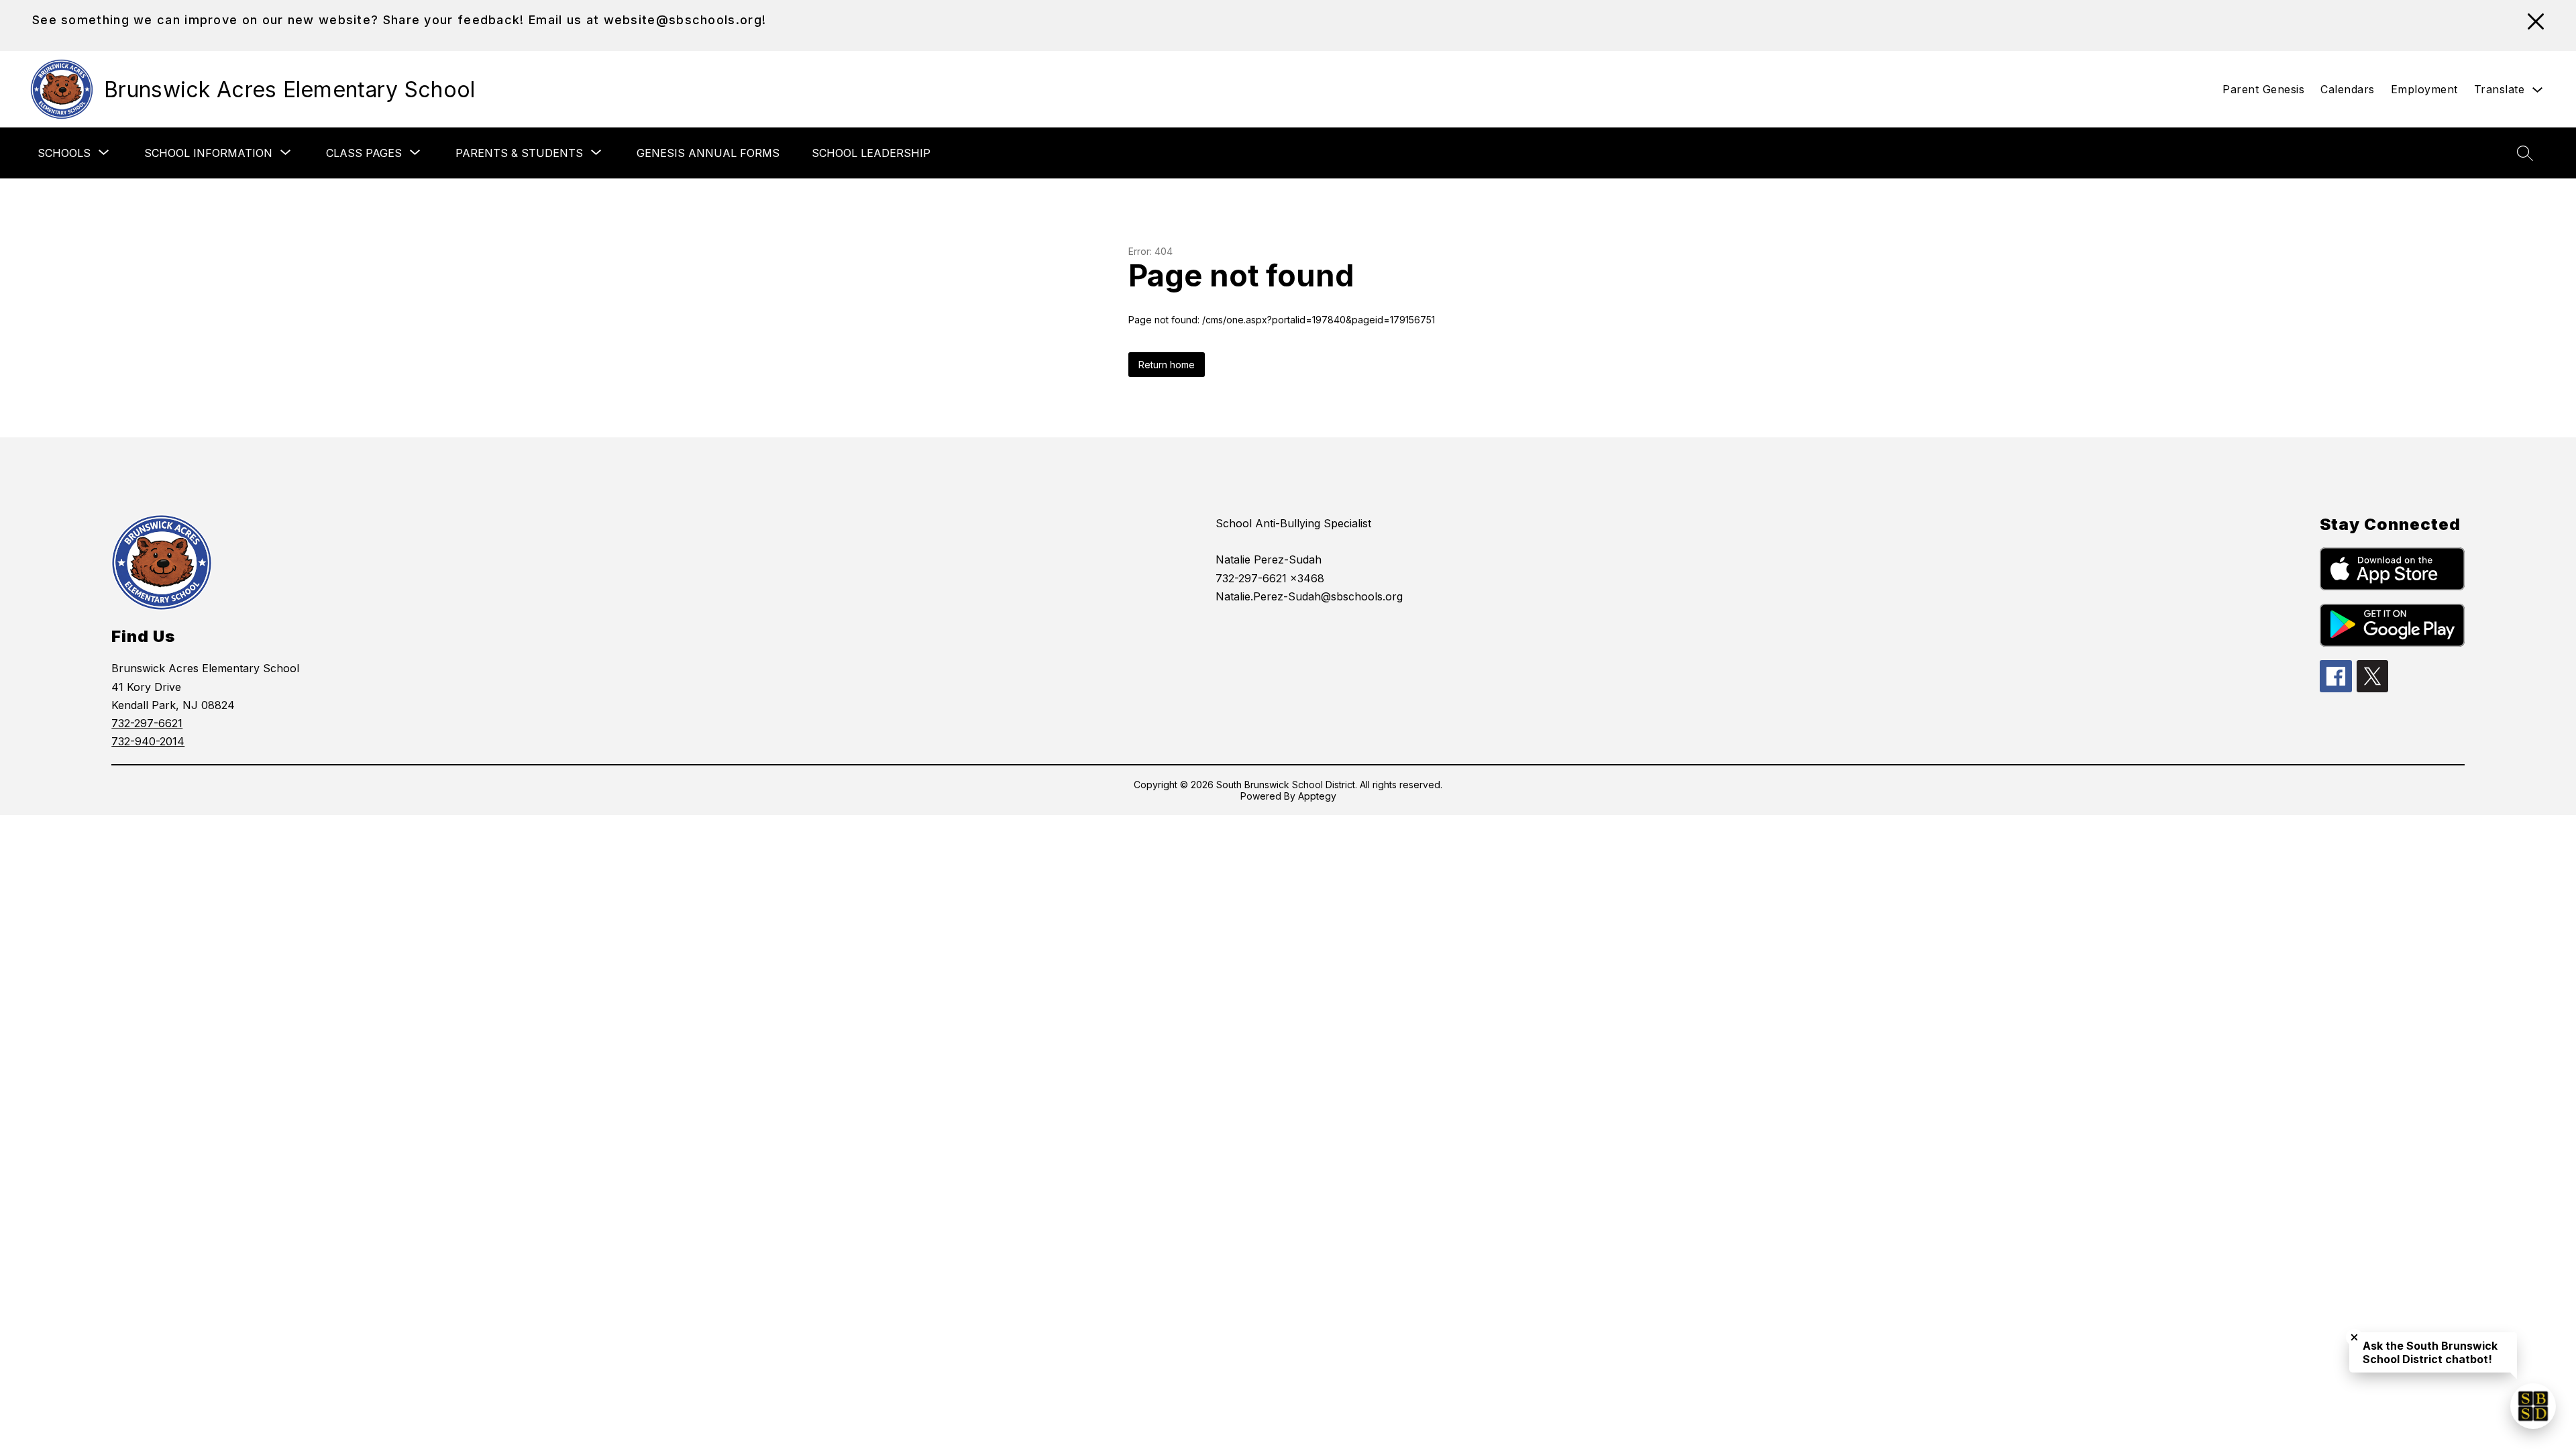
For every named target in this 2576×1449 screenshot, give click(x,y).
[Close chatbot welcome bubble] (2354, 1337)
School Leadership (871, 153)
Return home (1167, 365)
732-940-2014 (148, 741)
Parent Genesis (2263, 89)
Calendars (2348, 89)
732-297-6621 (147, 723)
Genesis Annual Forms (708, 153)
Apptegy (1317, 796)
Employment (2424, 89)
